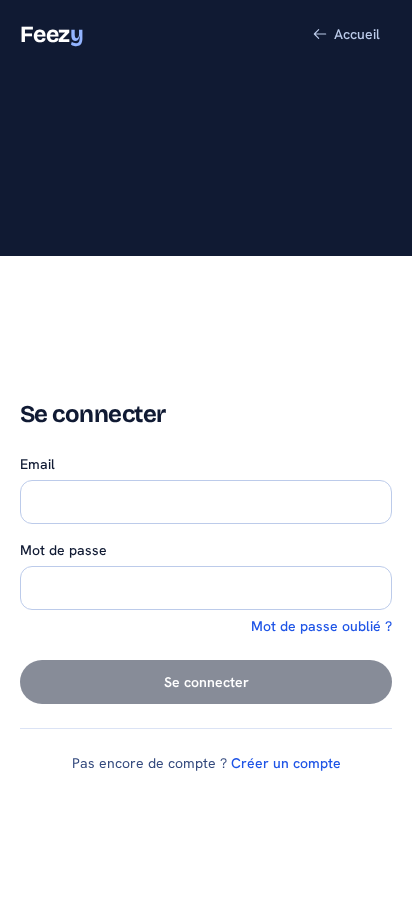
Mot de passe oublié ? (321, 626)
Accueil (357, 34)
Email (37, 464)
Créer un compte (286, 763)
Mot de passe (63, 550)
